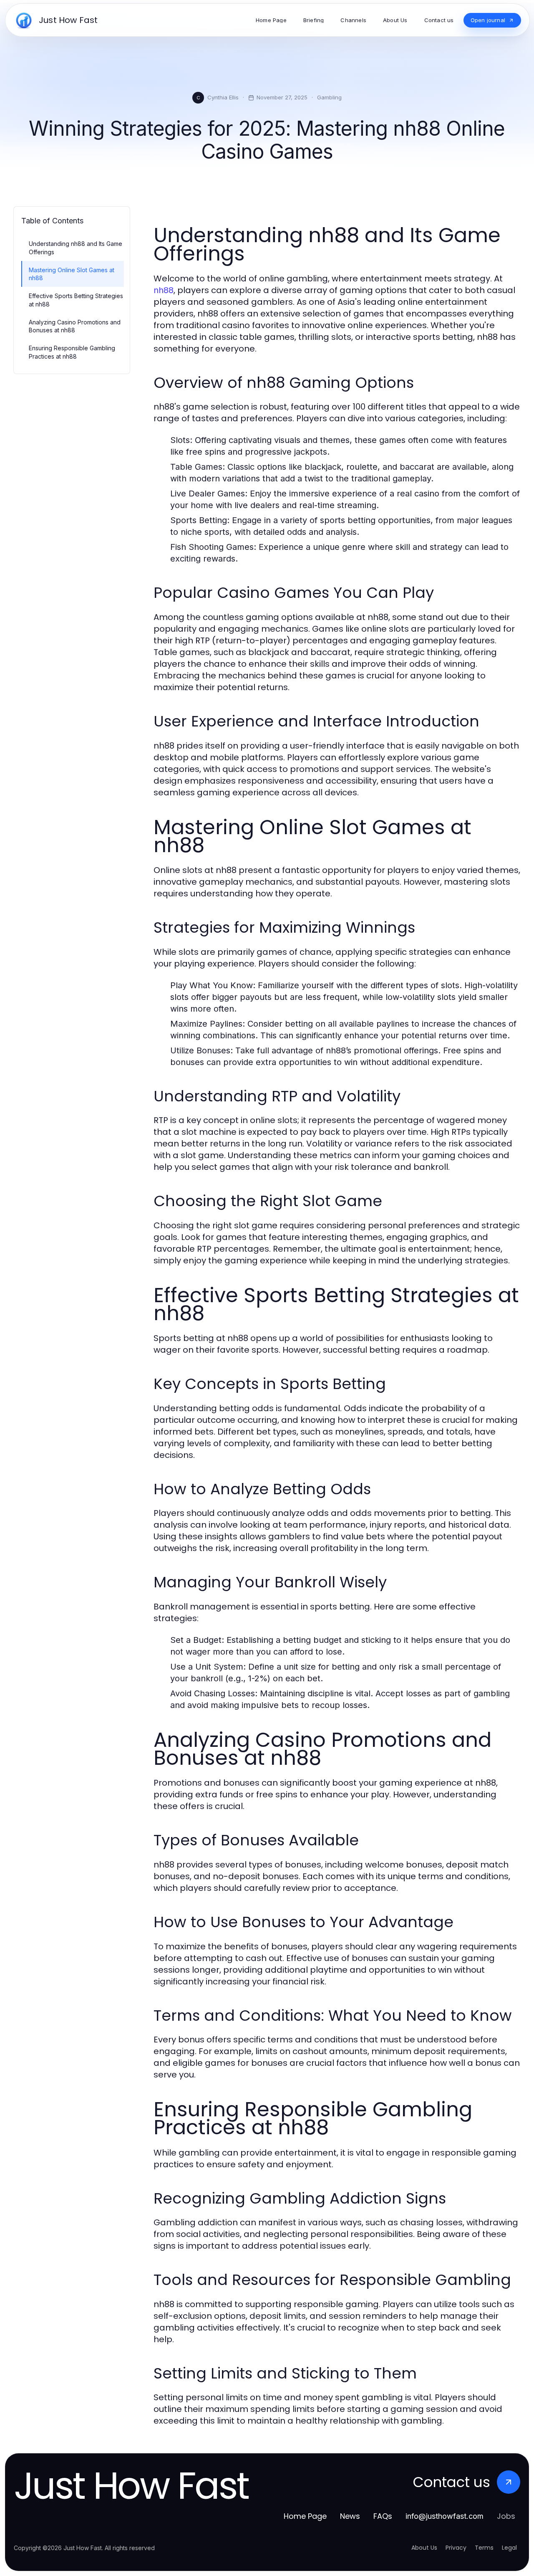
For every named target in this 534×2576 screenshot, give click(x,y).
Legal (509, 2548)
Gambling (329, 97)
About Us (424, 2548)
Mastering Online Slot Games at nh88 (72, 274)
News (350, 2516)
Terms (484, 2548)
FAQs (383, 2516)
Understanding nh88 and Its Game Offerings (76, 248)
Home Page (305, 2516)
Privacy (456, 2548)
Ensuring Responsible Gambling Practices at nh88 (72, 352)
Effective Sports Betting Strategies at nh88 (76, 300)
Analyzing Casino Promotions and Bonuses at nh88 (75, 326)
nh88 (164, 290)
